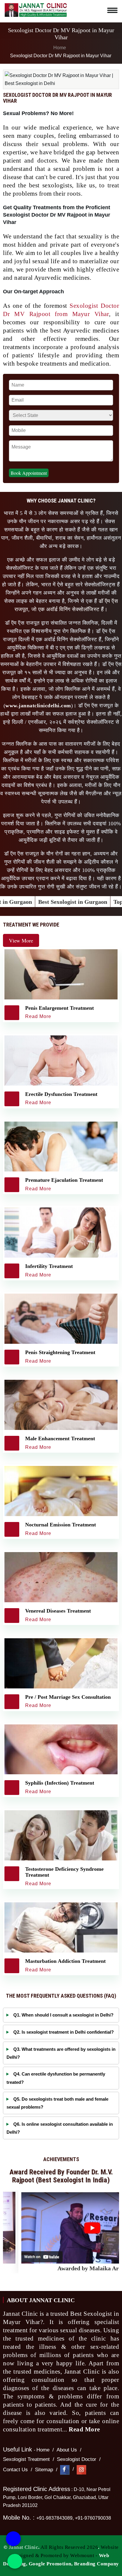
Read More (85, 2429)
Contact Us (15, 2470)
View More (21, 940)
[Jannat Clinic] (36, 9)
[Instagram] (81, 2470)
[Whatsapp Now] (15, 2561)
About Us (67, 2450)
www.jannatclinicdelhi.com (38, 706)
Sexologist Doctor (77, 2459)
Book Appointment (29, 473)
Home (59, 48)
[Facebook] (65, 2470)
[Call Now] (13, 2539)
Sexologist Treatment (26, 2459)
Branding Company (97, 2564)
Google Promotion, (51, 2564)
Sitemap (44, 2470)
